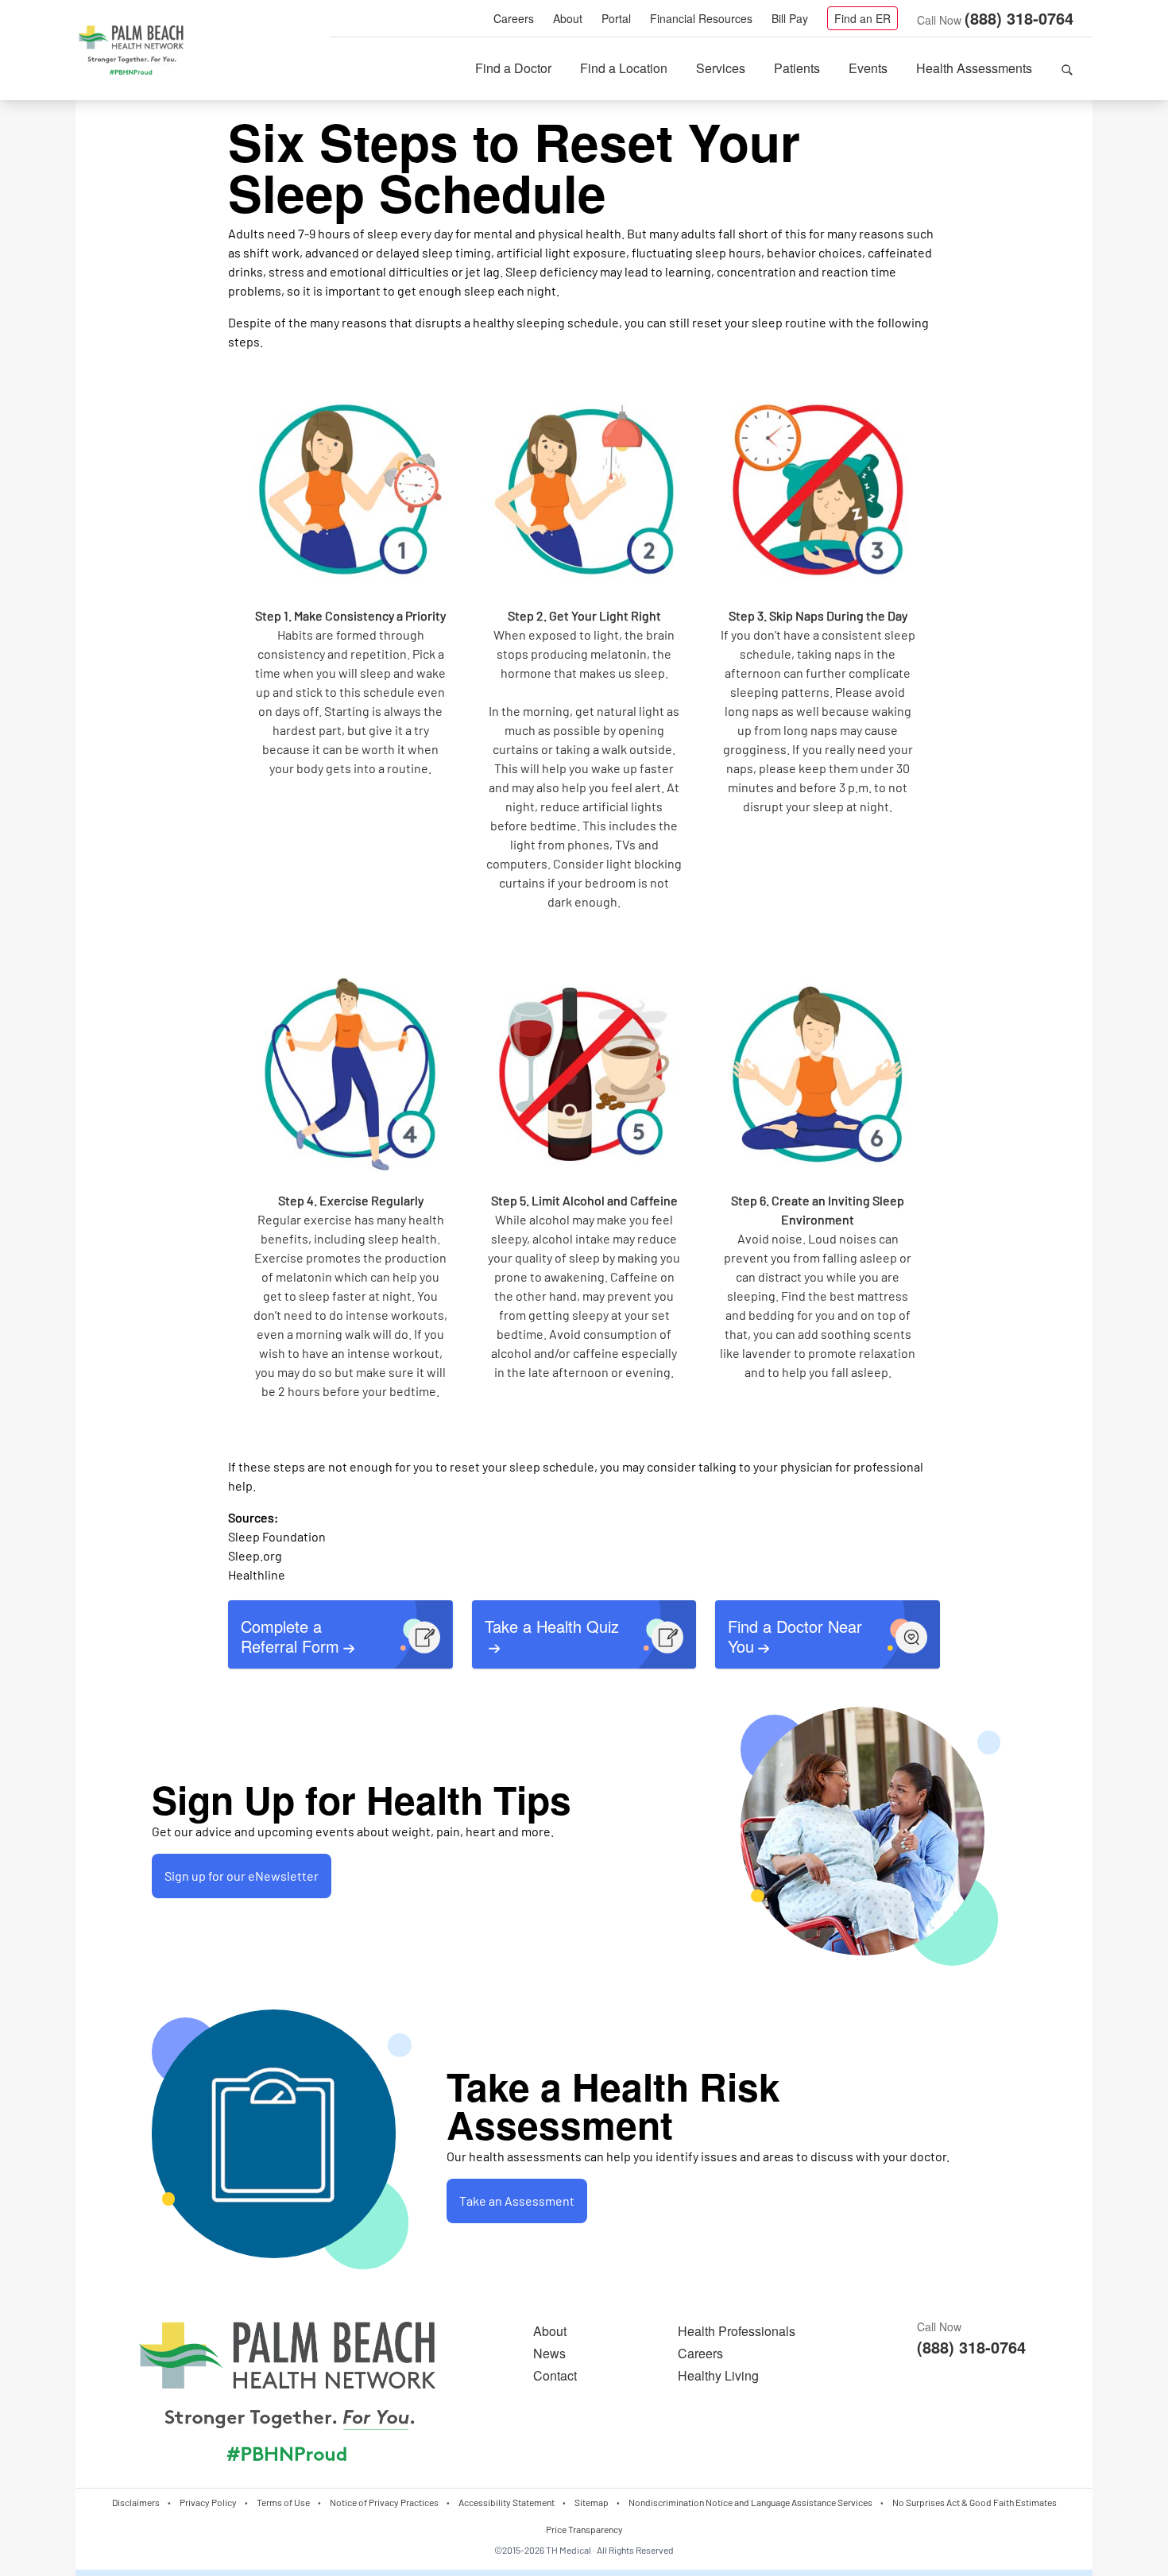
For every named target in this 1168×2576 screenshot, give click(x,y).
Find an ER (862, 18)
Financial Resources (701, 18)
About (568, 18)
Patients (797, 68)
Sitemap (592, 2502)
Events (868, 68)
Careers (514, 18)
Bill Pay (790, 18)
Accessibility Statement (507, 2502)
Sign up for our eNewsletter (242, 1876)
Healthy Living (718, 2375)
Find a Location (624, 68)
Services (721, 68)
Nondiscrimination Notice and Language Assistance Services (750, 2502)
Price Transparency (584, 2529)
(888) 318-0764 (1019, 18)
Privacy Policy (208, 2502)
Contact (555, 2375)
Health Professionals (737, 2331)
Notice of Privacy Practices (384, 2502)
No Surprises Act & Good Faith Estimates (975, 2502)
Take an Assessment (517, 2201)
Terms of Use (283, 2502)
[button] (1067, 68)
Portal (616, 18)
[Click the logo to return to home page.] (131, 51)
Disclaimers (136, 2502)
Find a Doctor (513, 68)
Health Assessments (974, 68)
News (549, 2353)
